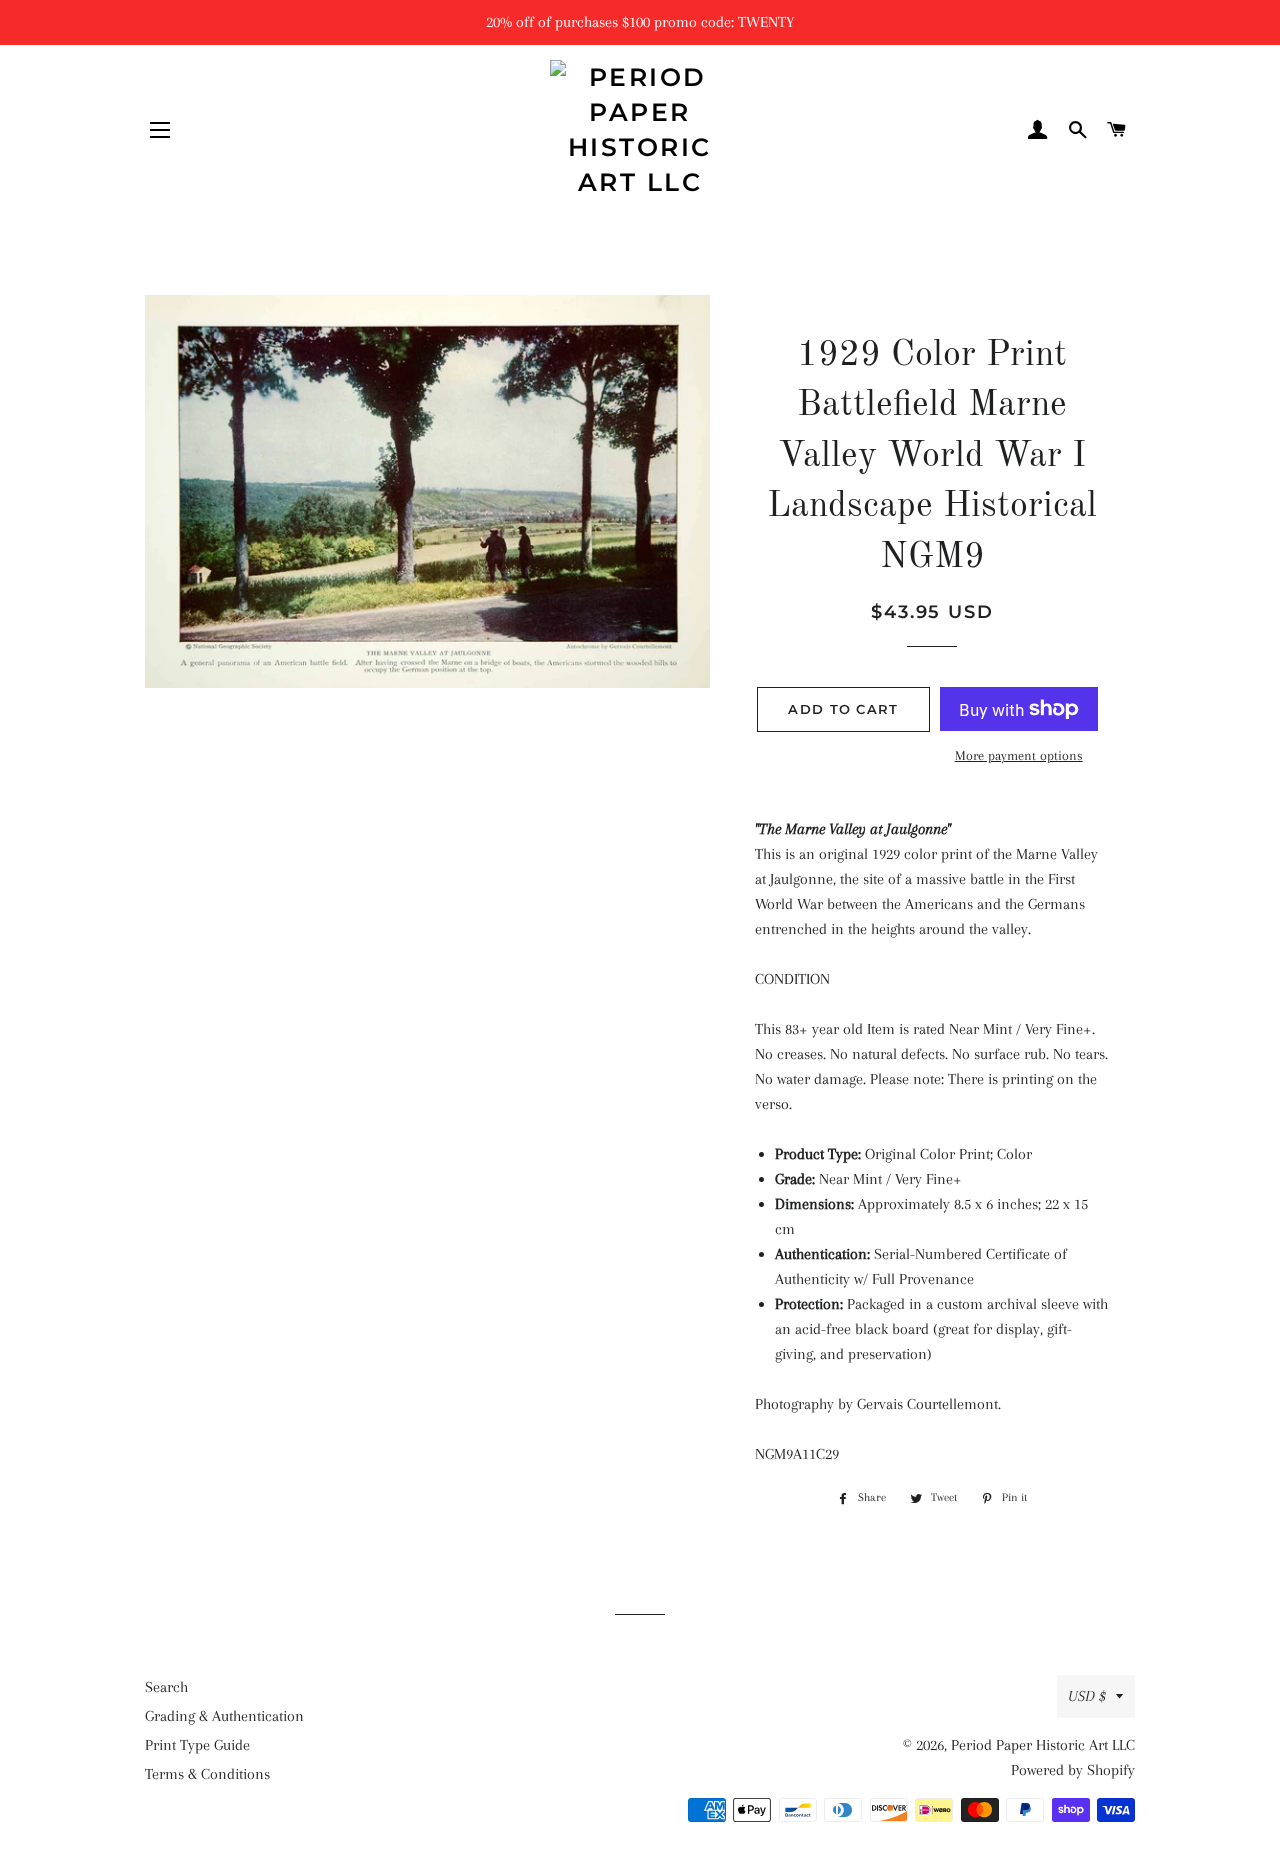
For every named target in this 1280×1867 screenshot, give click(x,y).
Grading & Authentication (224, 1716)
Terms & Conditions (207, 1774)
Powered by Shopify (1073, 1770)
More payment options (1019, 755)
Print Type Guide (197, 1745)
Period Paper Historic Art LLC (1043, 1745)
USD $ (1087, 1696)
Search (166, 1687)
